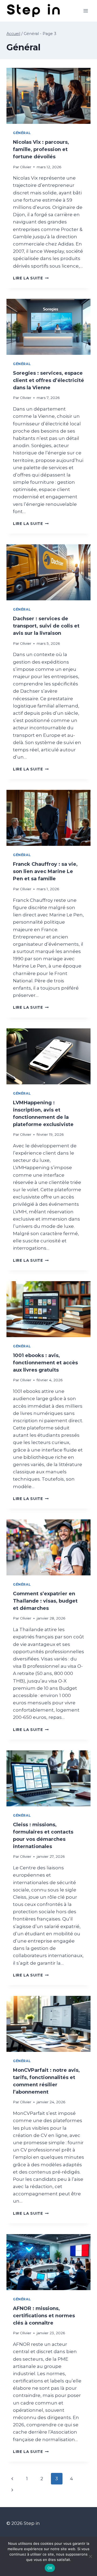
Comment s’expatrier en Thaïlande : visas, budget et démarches (45, 1601)
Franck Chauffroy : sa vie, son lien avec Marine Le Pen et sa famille (45, 871)
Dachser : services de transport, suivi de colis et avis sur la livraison (46, 626)
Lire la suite (31, 278)
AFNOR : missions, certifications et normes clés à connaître (44, 2316)
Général (22, 133)
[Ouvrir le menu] (86, 11)
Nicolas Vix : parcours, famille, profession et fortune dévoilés (41, 149)
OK (50, 2568)
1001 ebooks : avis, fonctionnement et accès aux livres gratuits (45, 1363)
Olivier (26, 167)
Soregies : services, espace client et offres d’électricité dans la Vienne (48, 380)
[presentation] (48, 96)
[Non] (90, 2556)
